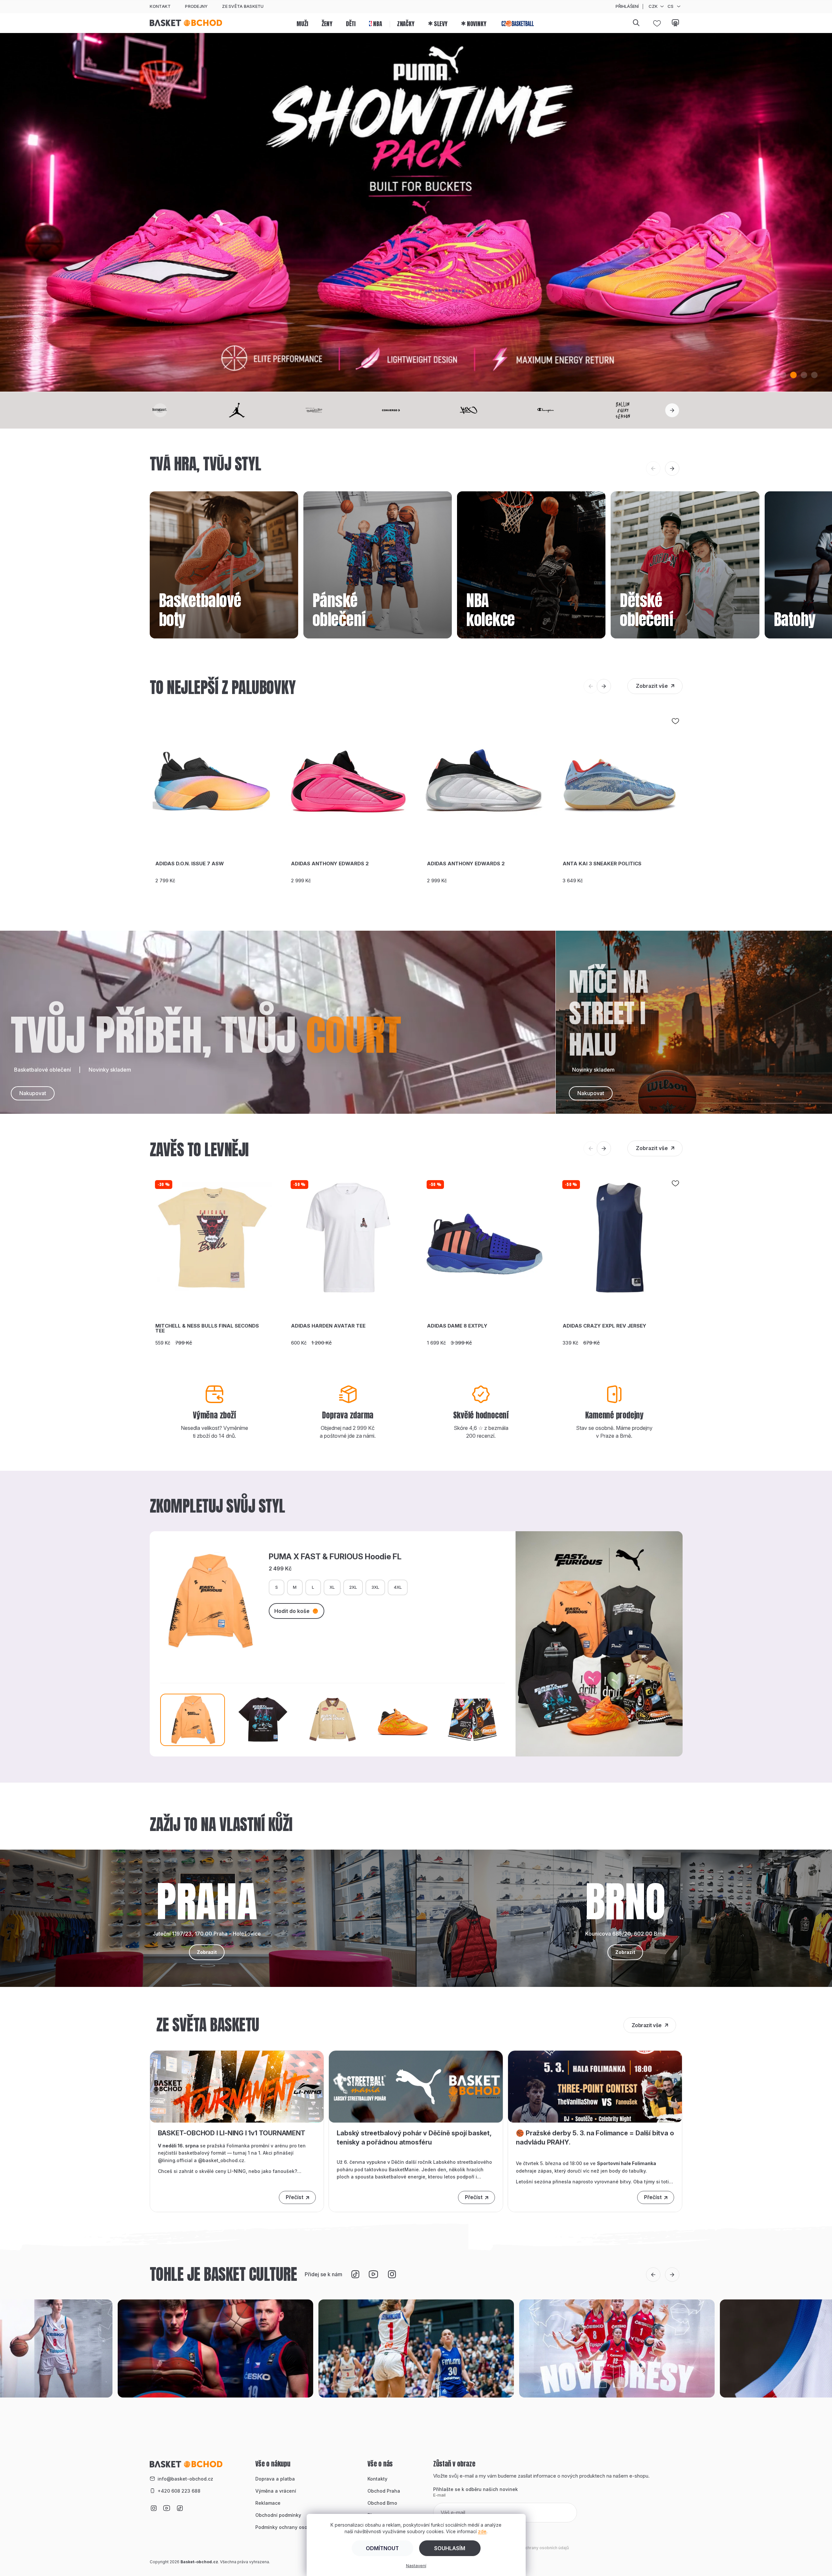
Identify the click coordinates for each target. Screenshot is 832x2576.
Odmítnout (382, 2548)
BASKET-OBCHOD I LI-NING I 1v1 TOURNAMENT (232, 2133)
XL (332, 1587)
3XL (375, 1587)
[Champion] (570, 410)
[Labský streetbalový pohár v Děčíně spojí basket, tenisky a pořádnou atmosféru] (416, 2086)
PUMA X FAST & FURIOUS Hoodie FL (335, 1557)
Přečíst (295, 2197)
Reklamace (268, 2503)
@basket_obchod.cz (221, 2160)
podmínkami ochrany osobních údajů (533, 2548)
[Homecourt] (184, 410)
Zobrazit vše (652, 686)
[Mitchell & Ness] (339, 410)
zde (482, 2531)
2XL (353, 1587)
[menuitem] (302, 23)
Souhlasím (450, 2548)
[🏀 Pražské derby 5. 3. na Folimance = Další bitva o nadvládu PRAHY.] (595, 2086)
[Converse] (416, 410)
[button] (773, 375)
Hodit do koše (292, 1611)
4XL (398, 1587)
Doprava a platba (275, 2479)
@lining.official (175, 2160)
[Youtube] (373, 2274)
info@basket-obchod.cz (185, 2479)
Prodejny (196, 6)
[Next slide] (672, 410)
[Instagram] (392, 2274)
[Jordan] (262, 410)
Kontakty (377, 2479)
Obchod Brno (382, 2503)
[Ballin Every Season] (648, 410)
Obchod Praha (384, 2491)
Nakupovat (33, 1093)
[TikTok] (355, 2274)
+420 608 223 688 (179, 2491)
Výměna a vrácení (276, 2491)
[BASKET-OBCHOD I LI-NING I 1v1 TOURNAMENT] (237, 2086)
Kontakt (160, 6)
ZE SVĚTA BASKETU (243, 6)
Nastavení (416, 2566)
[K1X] (493, 410)
